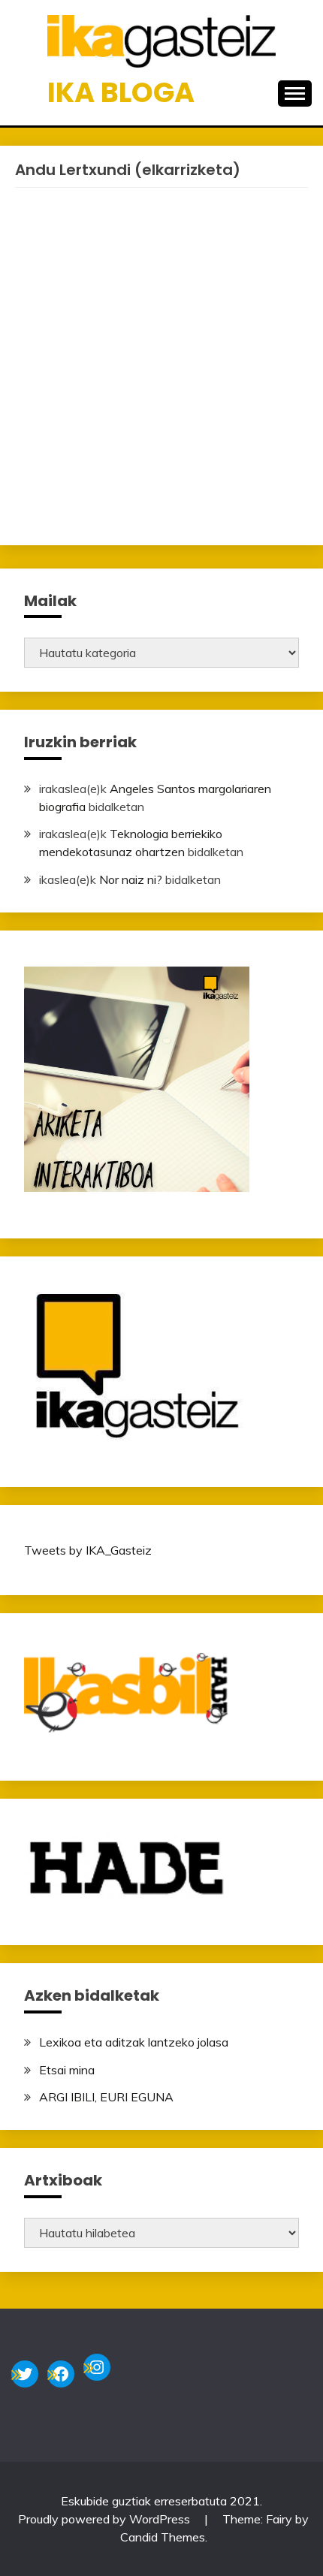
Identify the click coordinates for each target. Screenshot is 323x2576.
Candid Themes (163, 2537)
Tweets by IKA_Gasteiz (88, 1550)
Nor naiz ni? (131, 879)
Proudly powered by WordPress (106, 2519)
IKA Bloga (121, 92)
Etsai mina (67, 2070)
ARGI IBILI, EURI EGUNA (106, 2097)
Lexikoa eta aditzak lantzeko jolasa (134, 2042)
